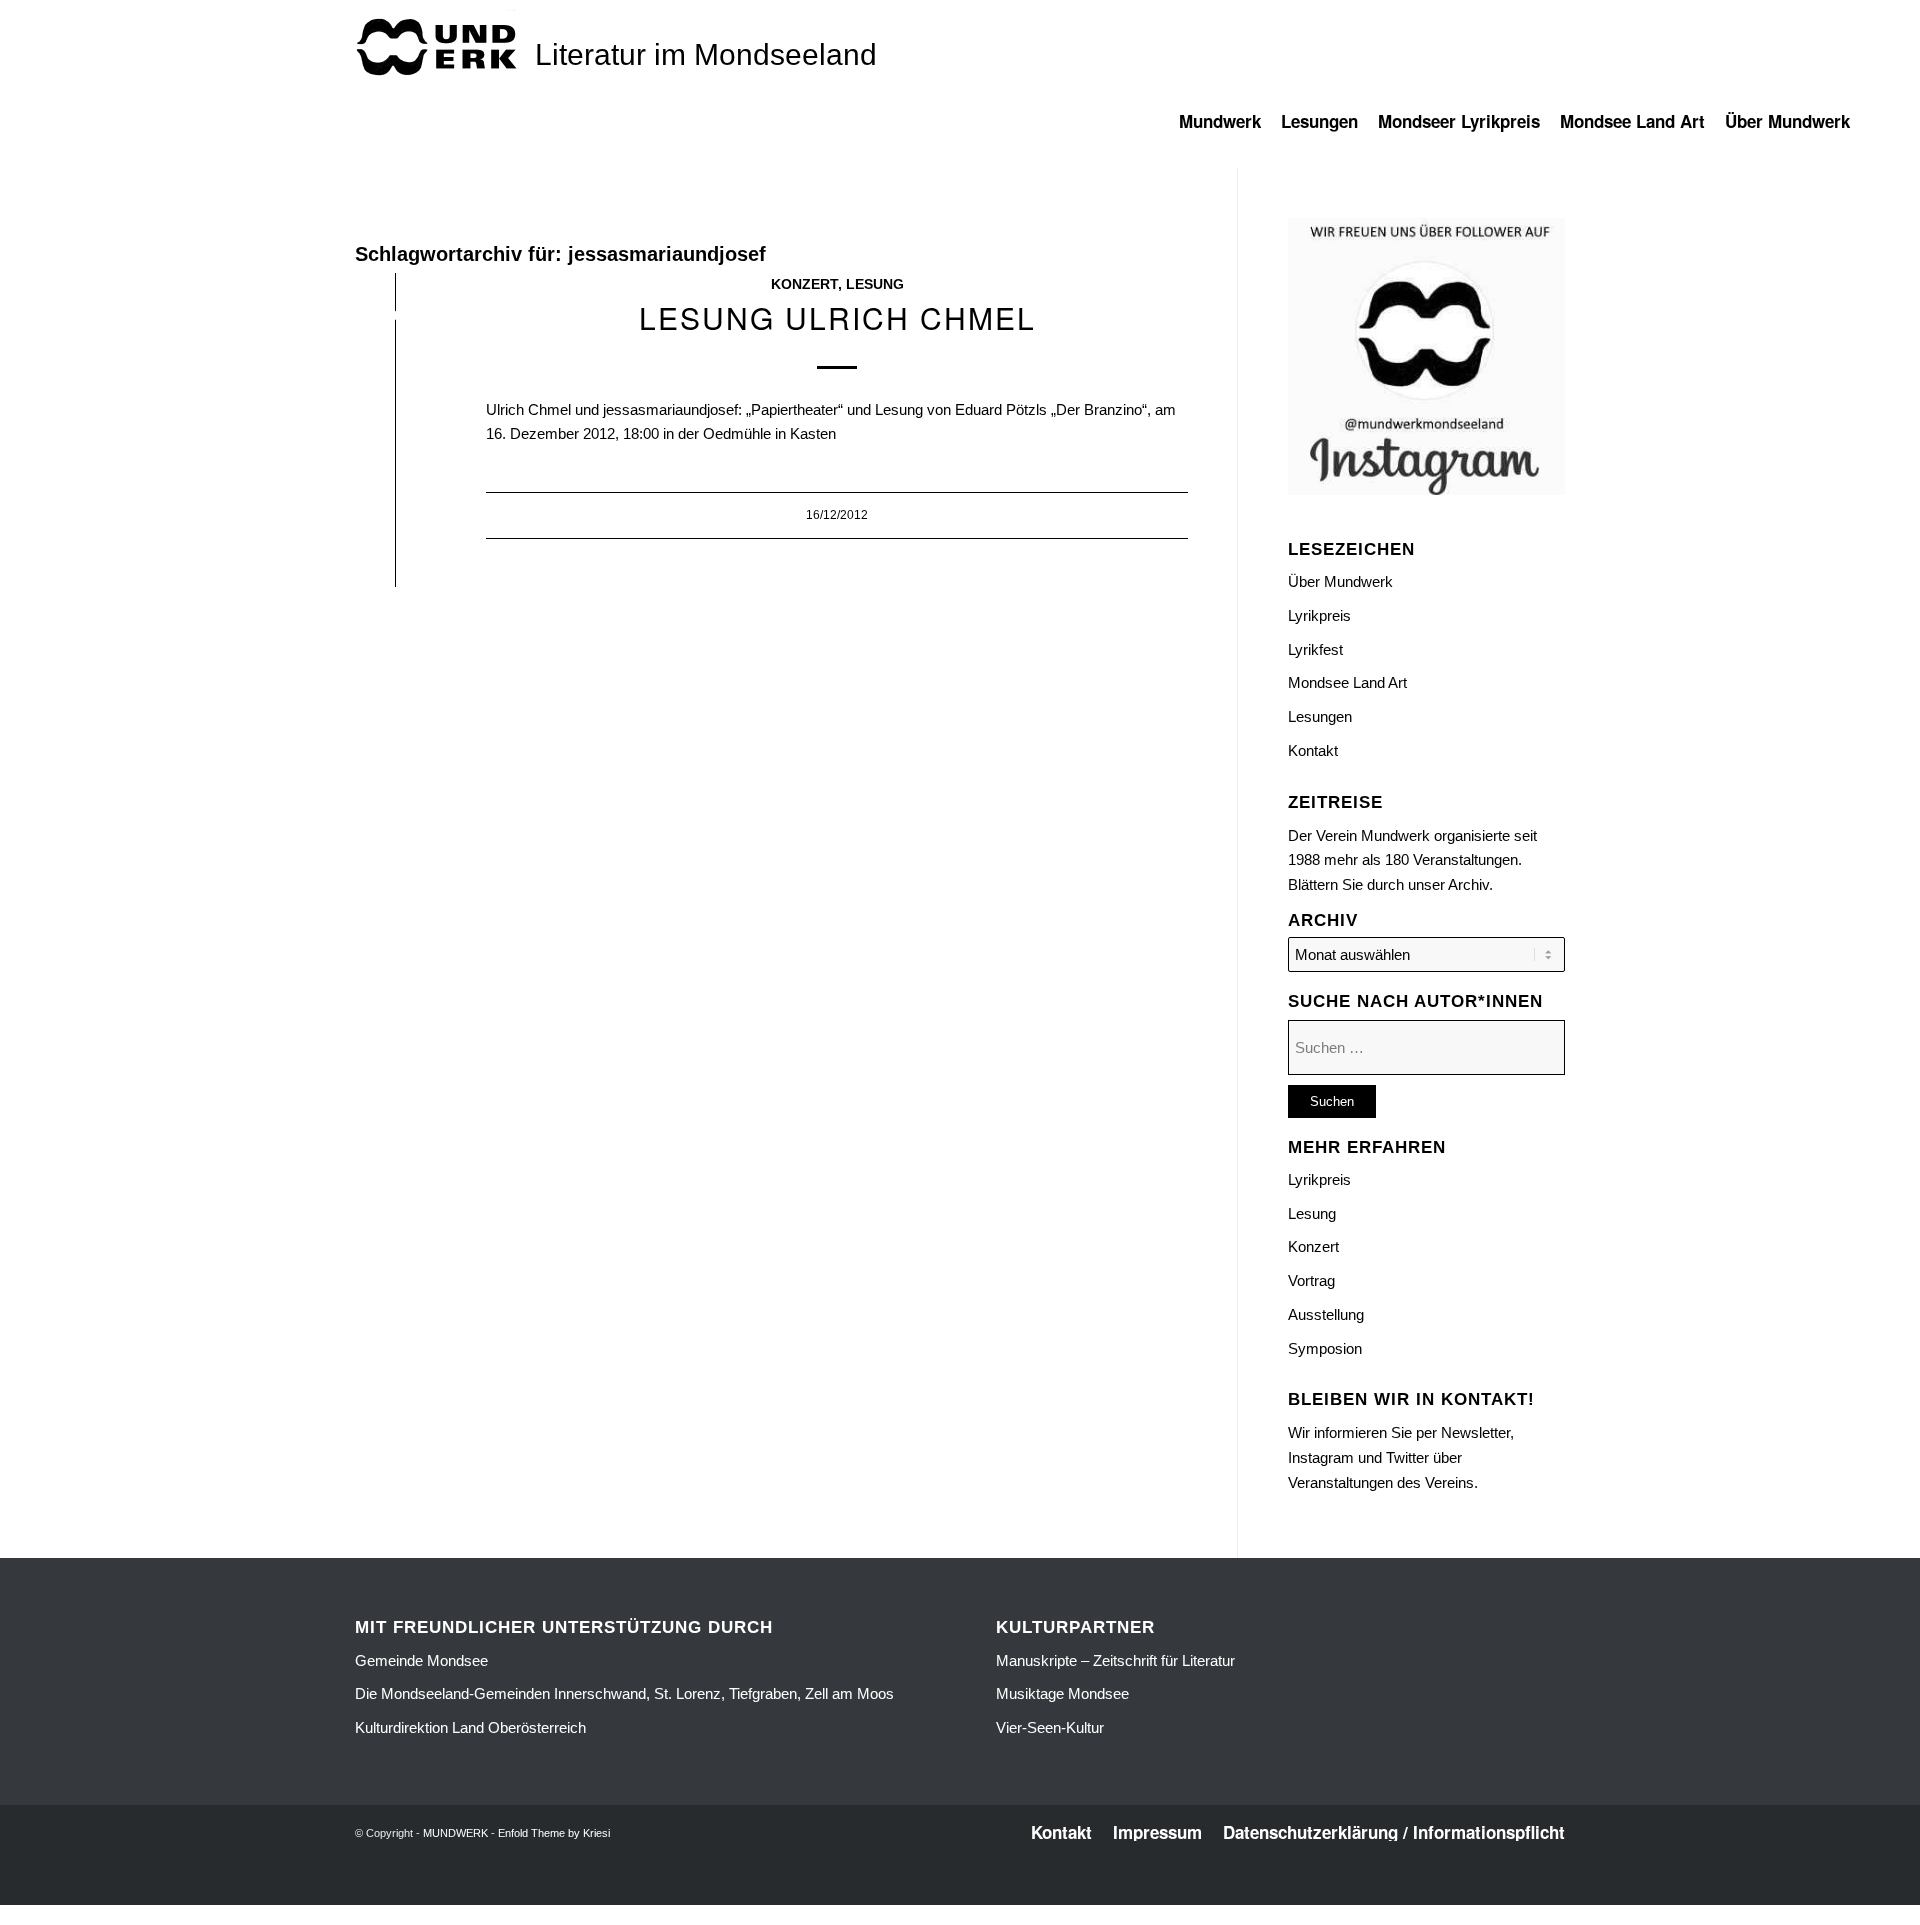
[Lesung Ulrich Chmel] (395, 319)
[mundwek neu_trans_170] (440, 45)
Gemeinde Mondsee (421, 1660)
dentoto (963, 1893)
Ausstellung (1326, 1314)
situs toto (916, 1893)
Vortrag (1311, 1280)
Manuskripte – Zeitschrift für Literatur (1115, 1660)
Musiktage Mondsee (1062, 1693)
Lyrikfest (1315, 649)
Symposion (1325, 1348)
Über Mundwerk (1340, 581)
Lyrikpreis (1319, 615)
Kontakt (1313, 750)
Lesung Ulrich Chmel (837, 317)
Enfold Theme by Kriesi (554, 1833)
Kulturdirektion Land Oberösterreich (470, 1727)
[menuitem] (1230, 131)
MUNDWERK (455, 1833)
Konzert (804, 284)
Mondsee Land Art (1347, 682)
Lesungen (1320, 716)
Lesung (875, 284)
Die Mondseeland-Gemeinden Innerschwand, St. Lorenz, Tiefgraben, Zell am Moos (624, 1693)
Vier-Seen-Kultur (1050, 1727)
